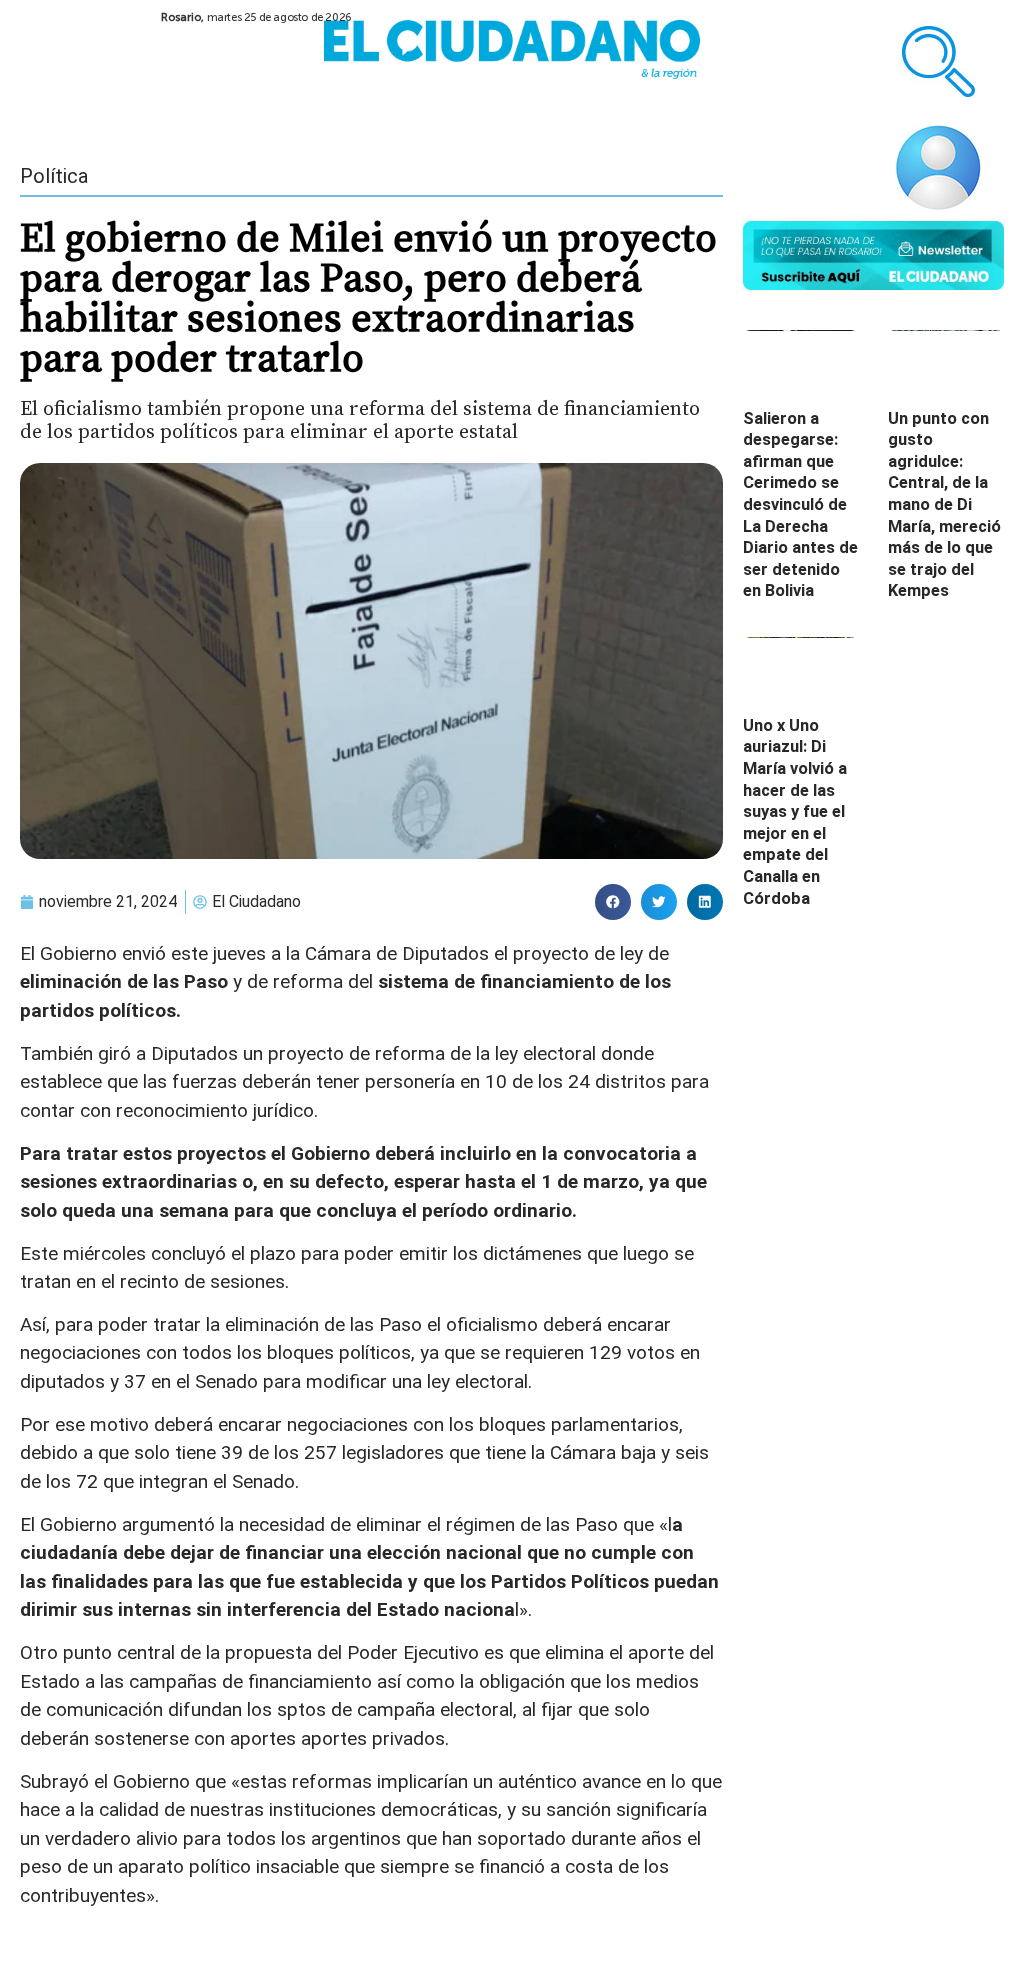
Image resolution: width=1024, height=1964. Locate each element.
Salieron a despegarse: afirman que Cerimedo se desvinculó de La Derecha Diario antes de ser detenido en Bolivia (800, 505)
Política (54, 176)
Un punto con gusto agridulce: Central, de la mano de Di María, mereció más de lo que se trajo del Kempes (944, 505)
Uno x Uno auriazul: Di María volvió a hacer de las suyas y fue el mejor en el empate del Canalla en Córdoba (795, 812)
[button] (613, 902)
